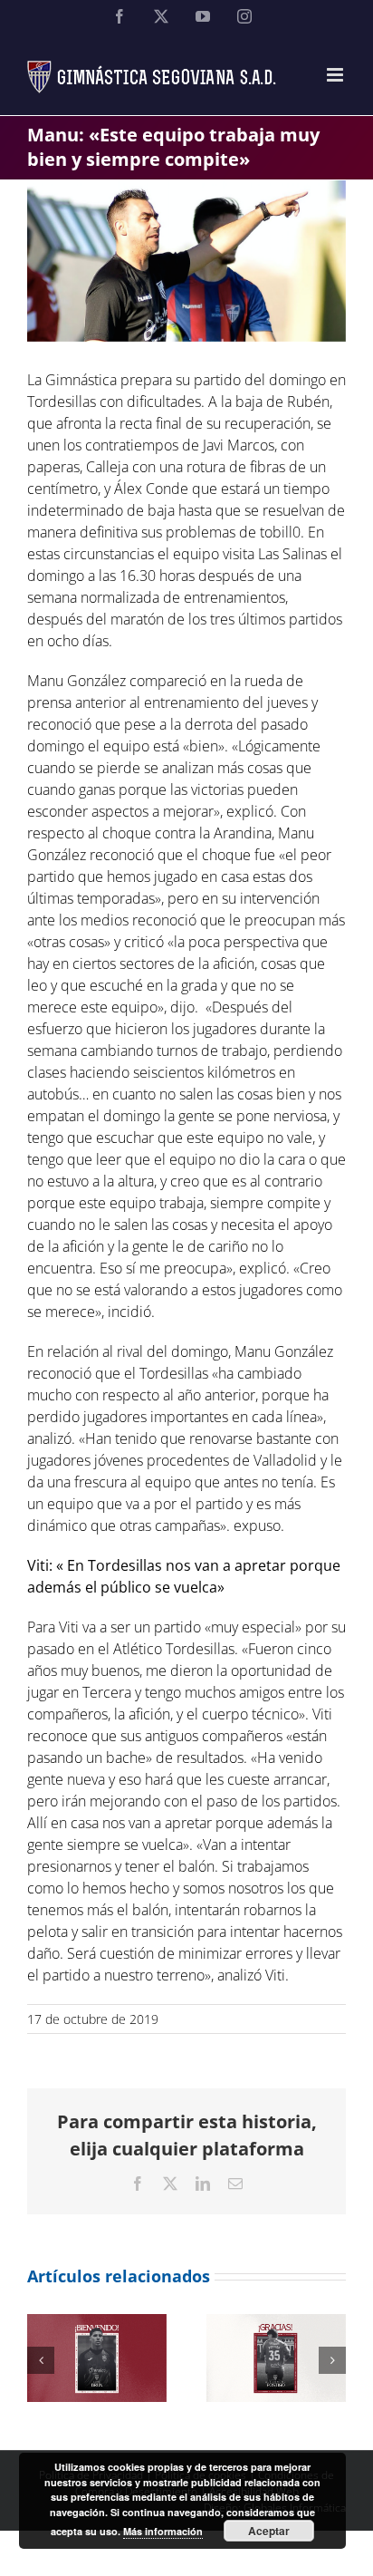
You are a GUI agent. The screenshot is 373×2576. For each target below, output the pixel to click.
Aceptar (269, 2531)
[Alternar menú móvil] (336, 75)
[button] (41, 2360)
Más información (163, 2531)
